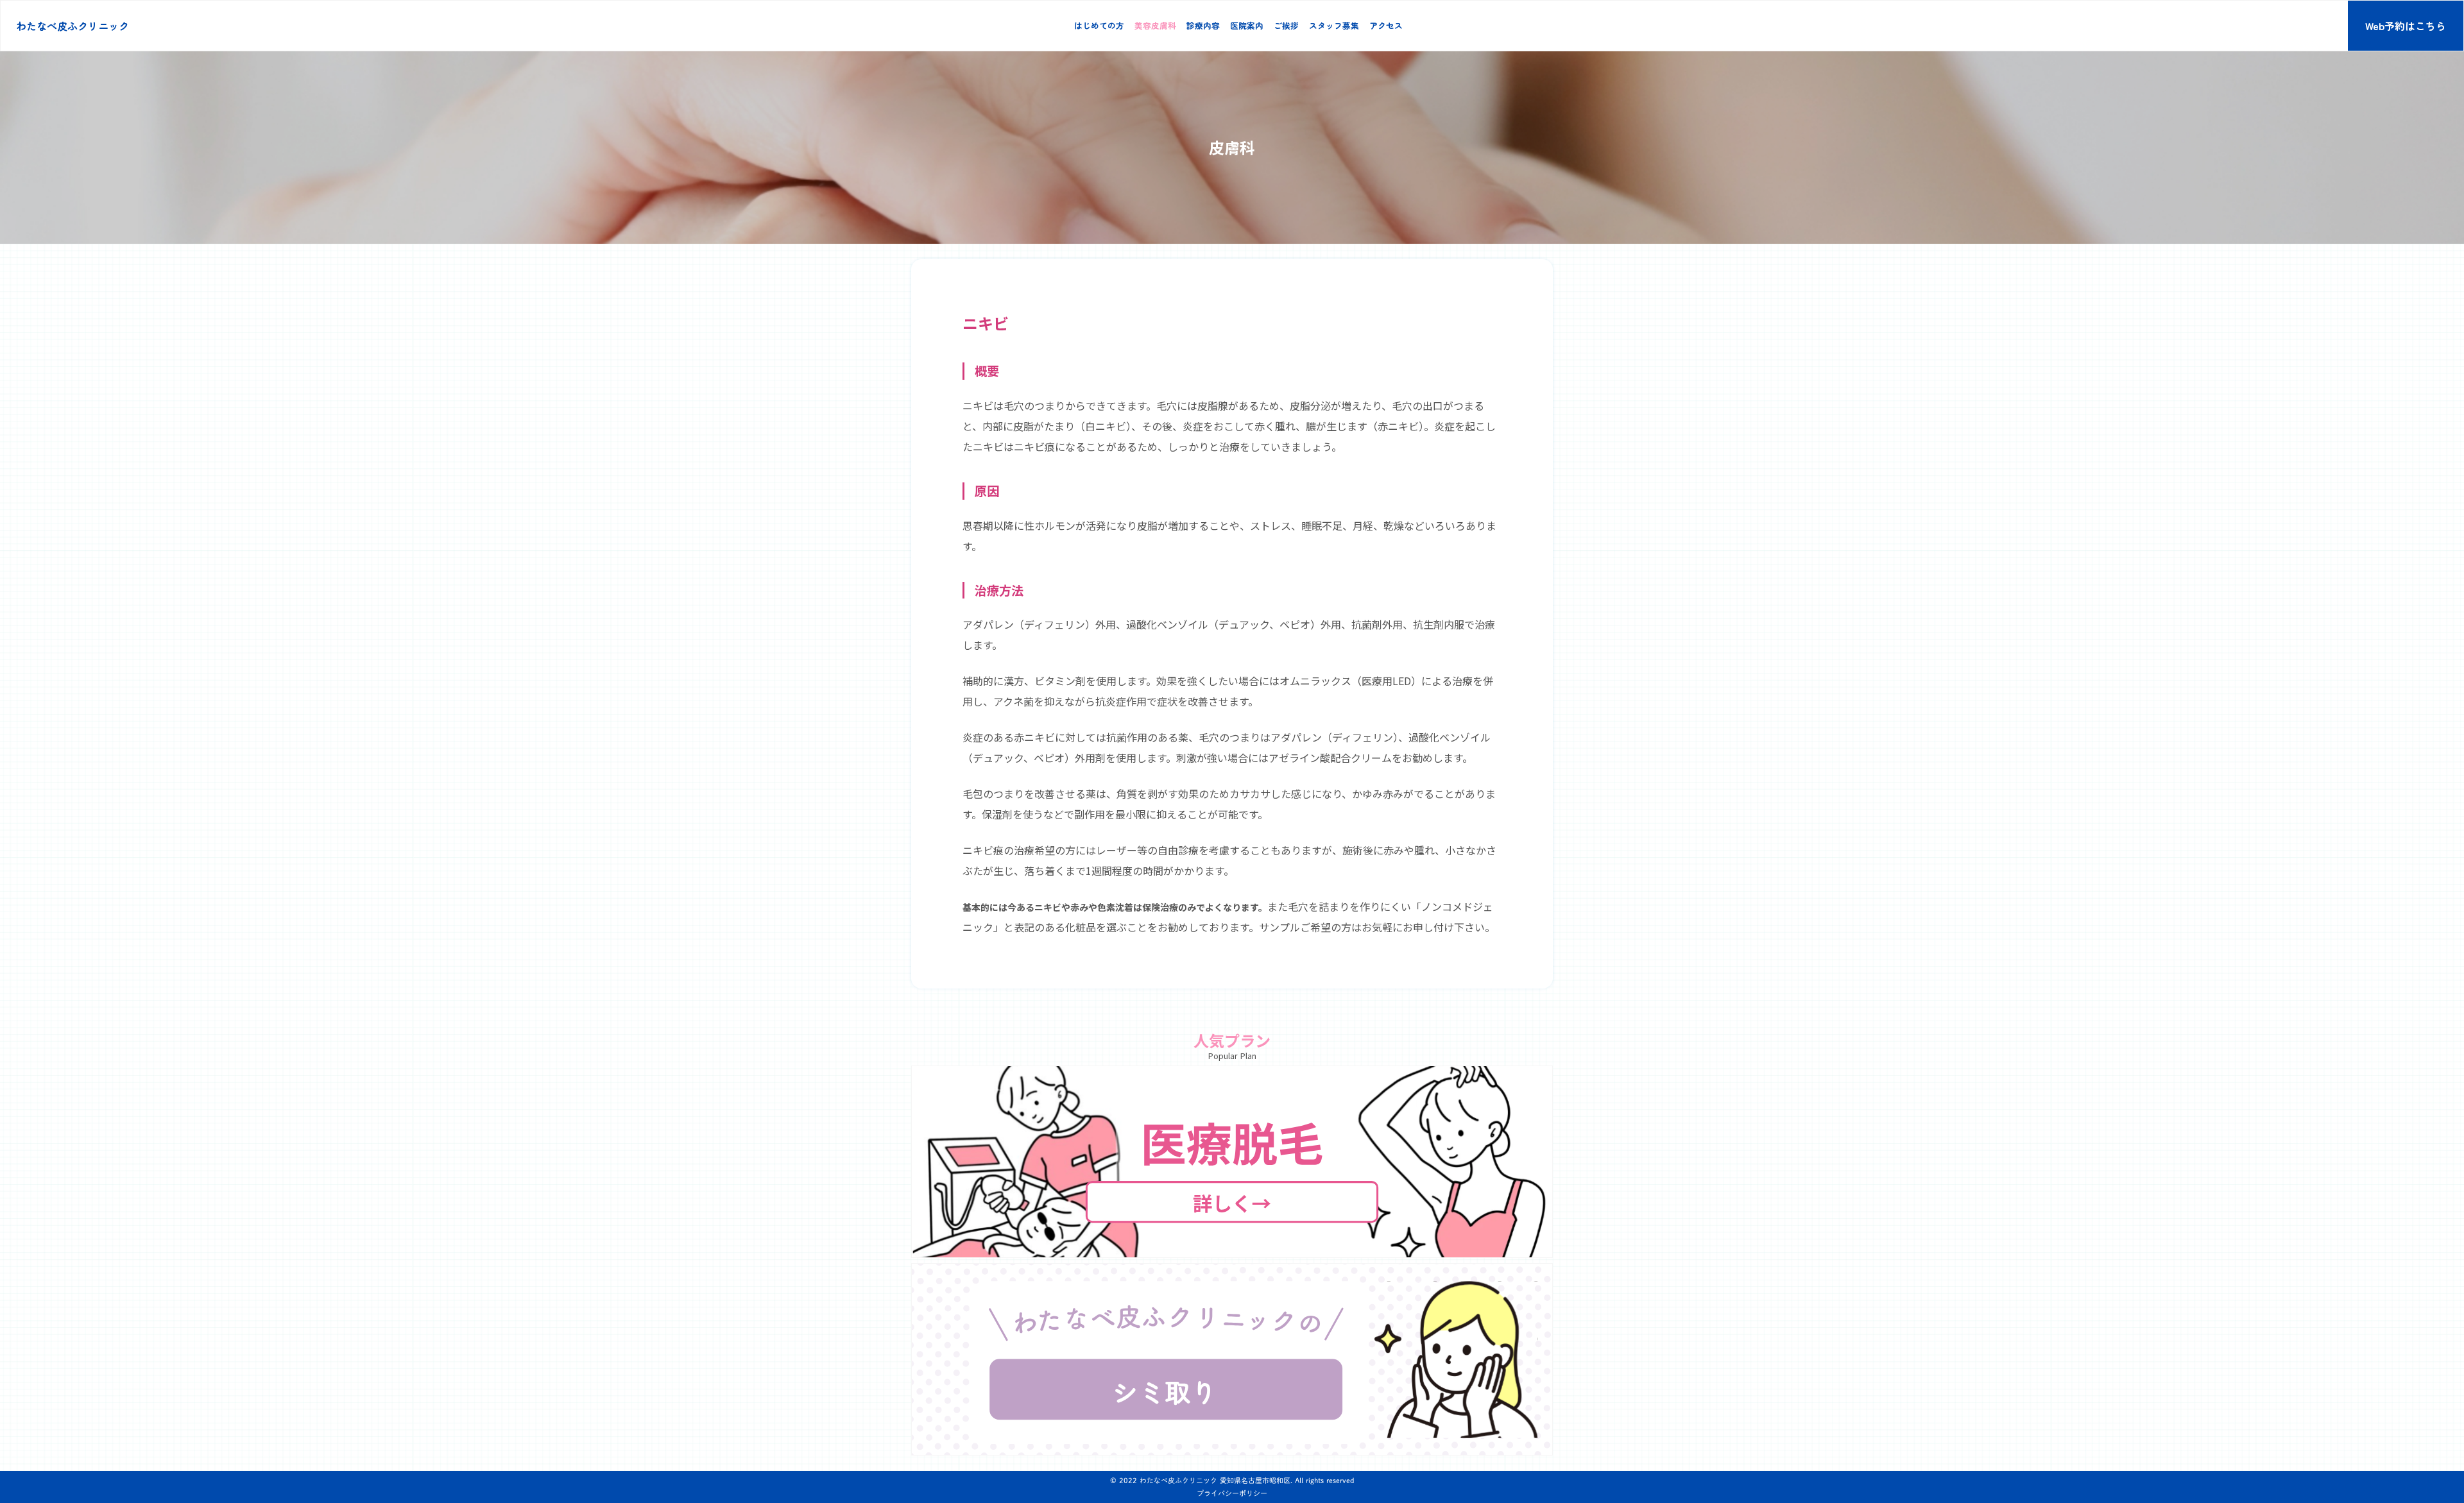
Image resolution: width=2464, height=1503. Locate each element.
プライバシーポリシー (1232, 1493)
